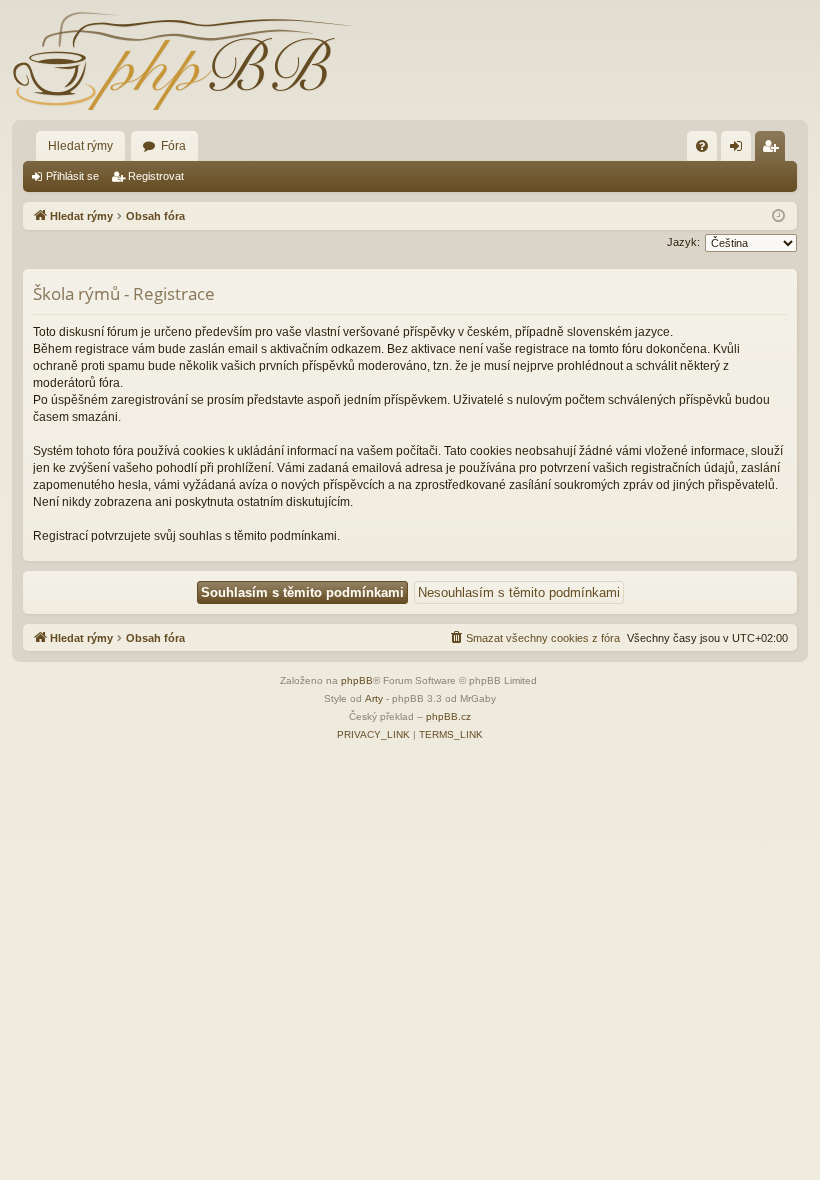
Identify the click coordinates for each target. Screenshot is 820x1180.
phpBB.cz (448, 716)
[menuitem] (702, 146)
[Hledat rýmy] (182, 60)
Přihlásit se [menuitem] (740, 150)
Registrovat (156, 176)
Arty (374, 698)
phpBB (357, 680)
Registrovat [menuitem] (774, 150)
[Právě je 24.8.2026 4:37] (778, 216)
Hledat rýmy (80, 146)
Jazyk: (683, 242)
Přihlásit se (72, 176)
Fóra (173, 146)
